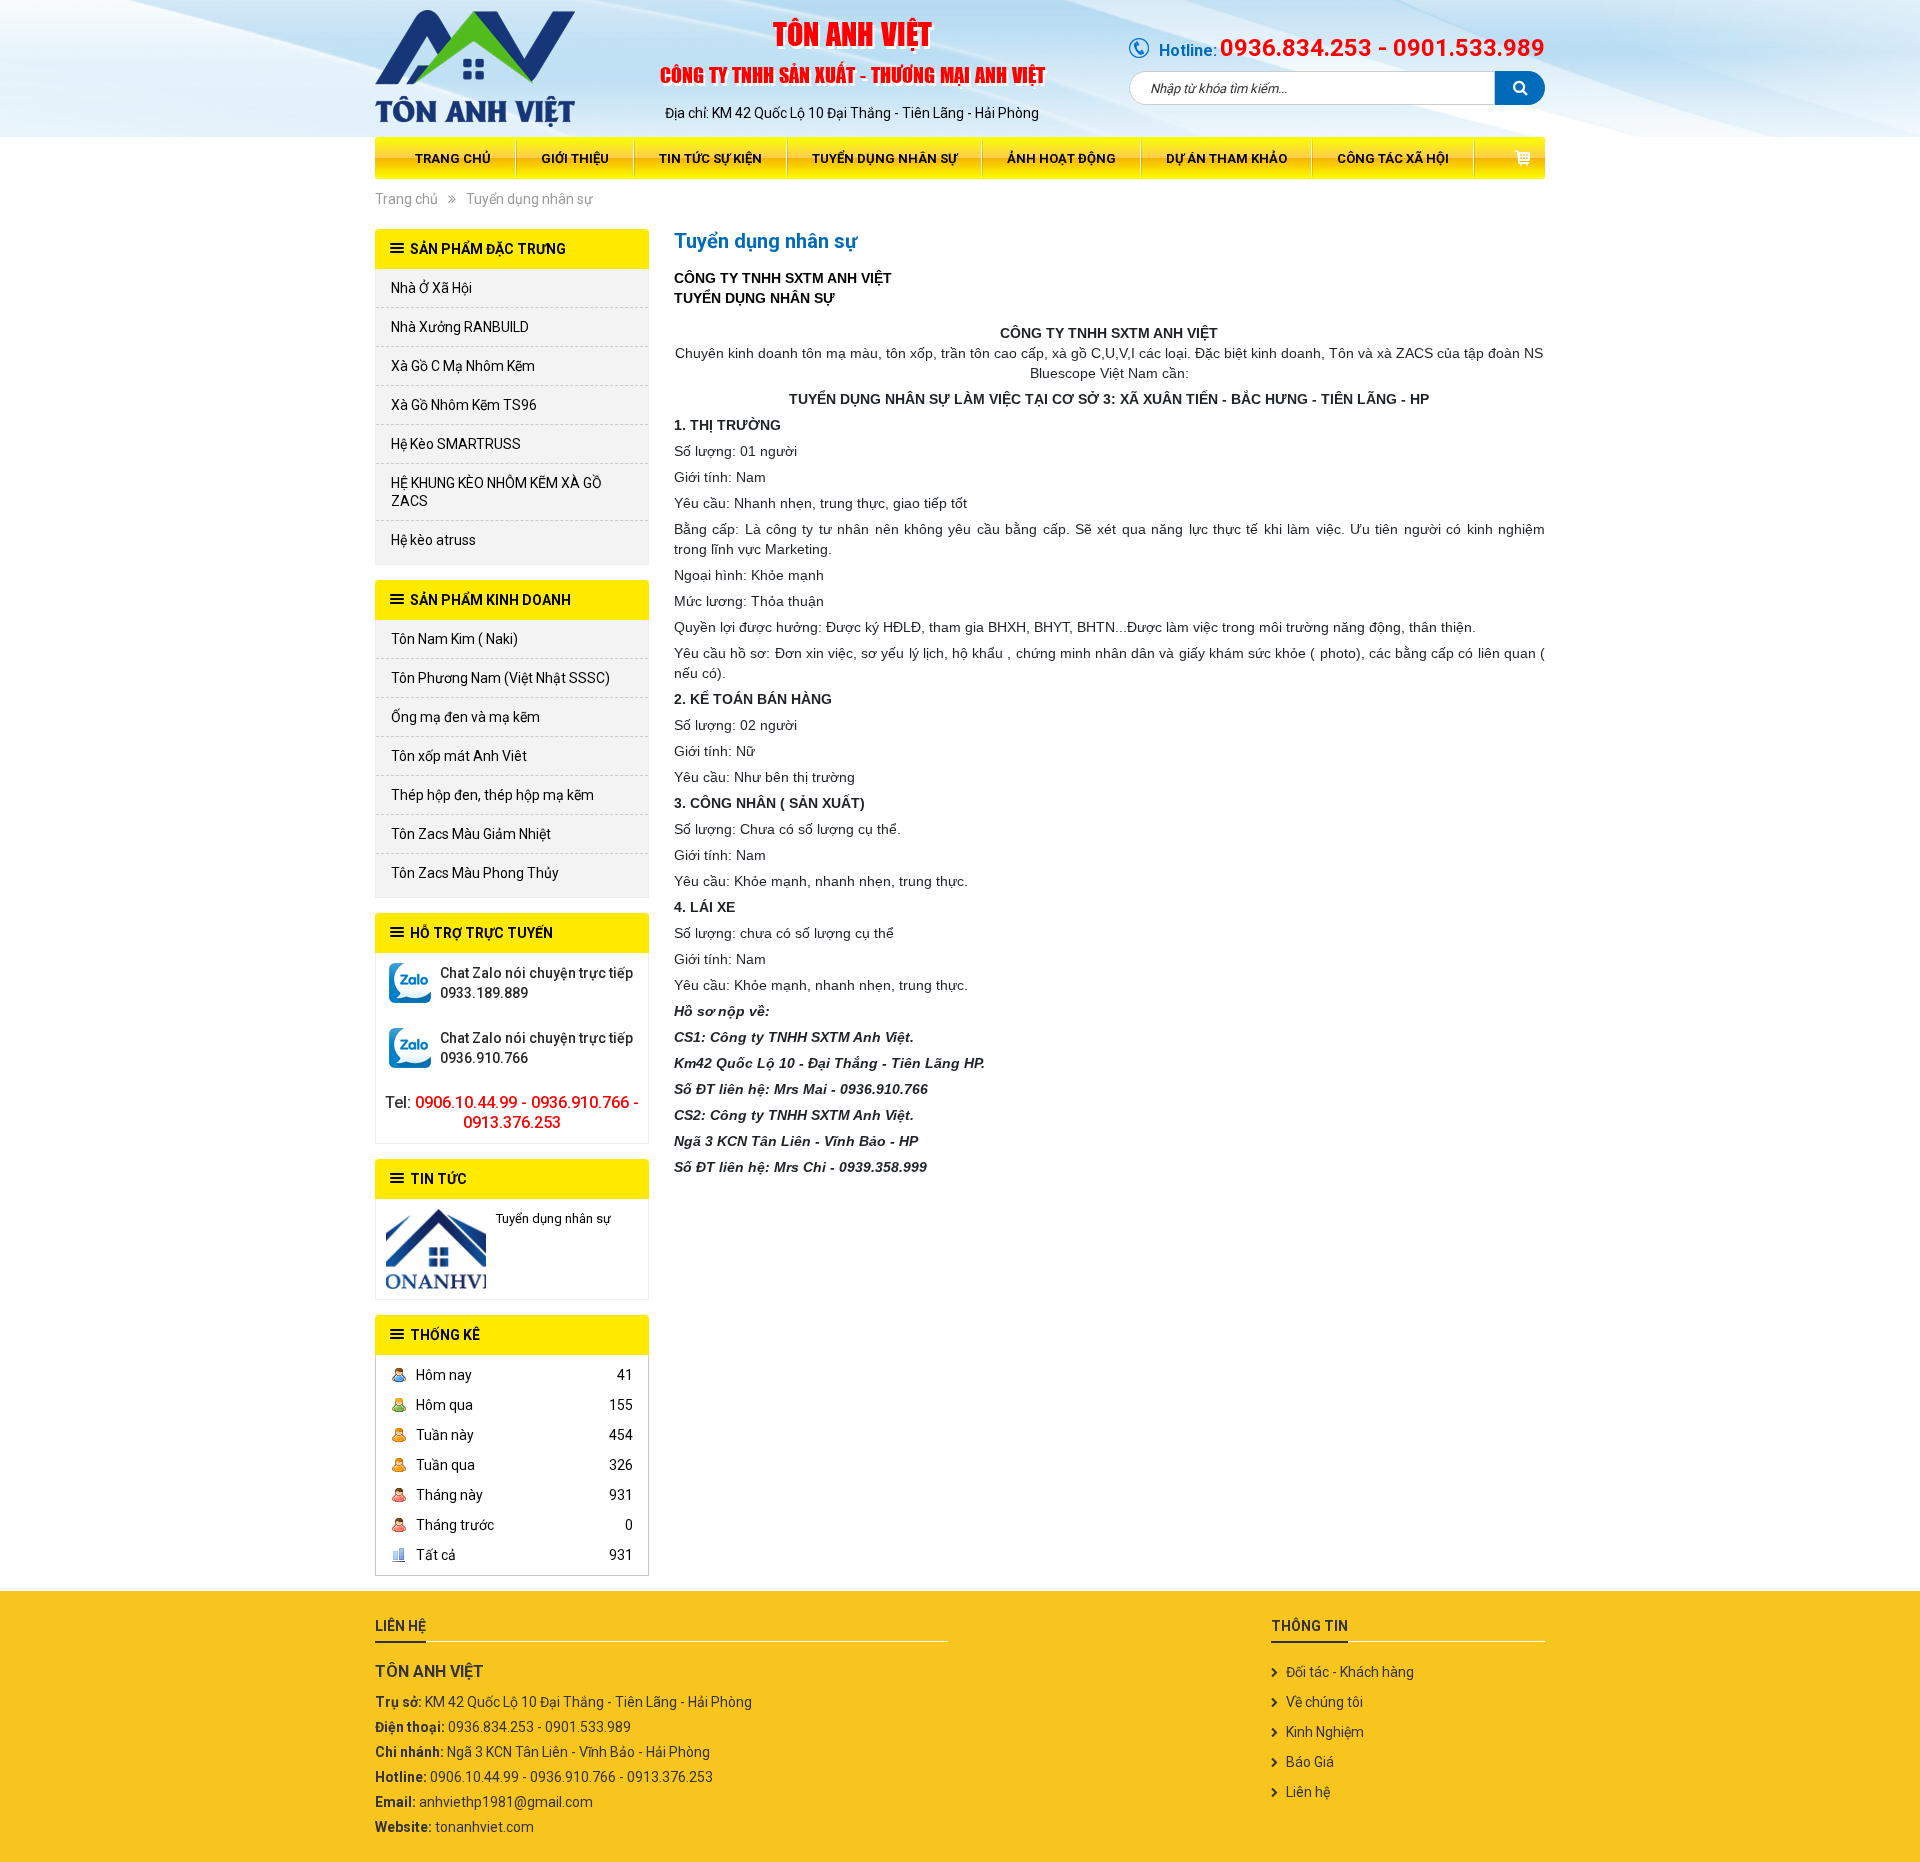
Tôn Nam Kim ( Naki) (454, 639)
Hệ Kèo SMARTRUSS (456, 444)
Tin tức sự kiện (710, 158)
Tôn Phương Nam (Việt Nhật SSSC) (500, 678)
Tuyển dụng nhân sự (884, 158)
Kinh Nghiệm (1325, 1732)
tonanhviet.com (484, 1827)
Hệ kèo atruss (433, 540)
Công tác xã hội (1393, 158)
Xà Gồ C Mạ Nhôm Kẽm (463, 366)
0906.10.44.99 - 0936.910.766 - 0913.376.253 (527, 1112)
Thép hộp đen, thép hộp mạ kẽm (492, 795)
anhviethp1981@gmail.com (506, 1802)
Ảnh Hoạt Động (1061, 158)
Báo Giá (1310, 1762)
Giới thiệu (575, 158)
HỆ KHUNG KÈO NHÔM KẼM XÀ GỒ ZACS (496, 492)
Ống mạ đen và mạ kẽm (465, 717)
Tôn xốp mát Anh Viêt (459, 756)
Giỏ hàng (1522, 158)
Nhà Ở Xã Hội (431, 288)
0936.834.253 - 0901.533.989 (1382, 48)
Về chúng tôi (1324, 1702)
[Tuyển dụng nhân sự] (436, 1249)
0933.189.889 (410, 983)
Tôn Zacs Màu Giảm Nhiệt (471, 834)
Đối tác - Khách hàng (1350, 1672)
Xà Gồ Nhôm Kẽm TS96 (464, 405)
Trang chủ (453, 158)
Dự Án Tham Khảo (1226, 158)
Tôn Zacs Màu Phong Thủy (475, 873)
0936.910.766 (410, 1048)
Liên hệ (1308, 1792)
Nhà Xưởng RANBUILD (460, 327)
